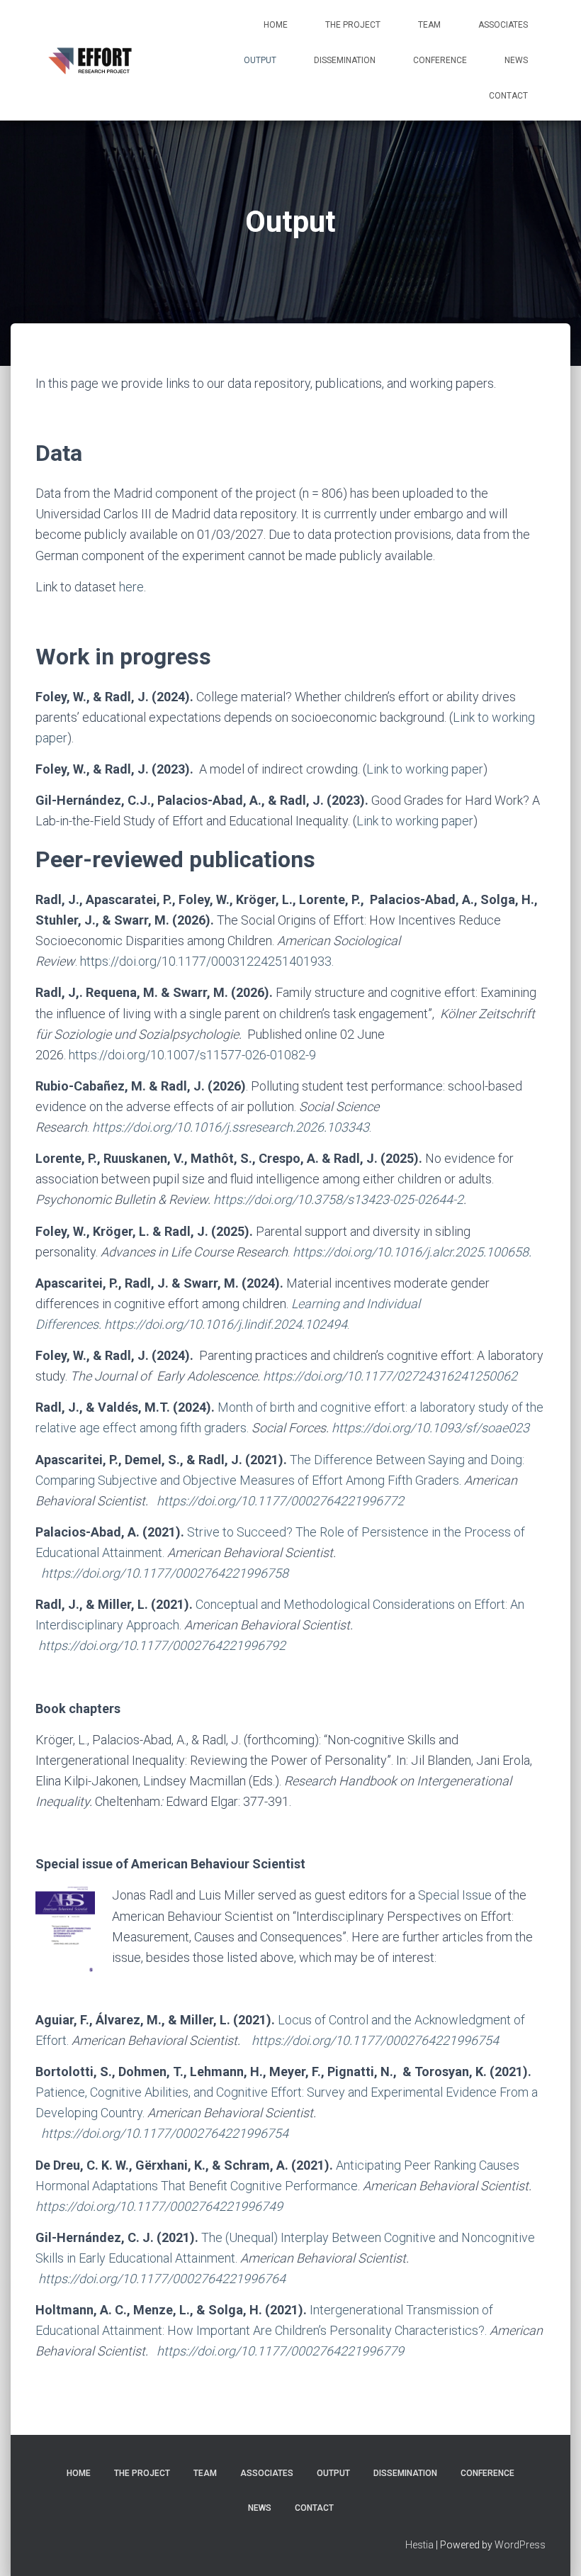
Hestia (419, 2545)
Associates (503, 25)
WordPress (520, 2545)
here (131, 587)
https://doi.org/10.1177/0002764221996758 (165, 1573)
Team (429, 25)
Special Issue (455, 1895)
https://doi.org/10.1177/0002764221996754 (375, 2040)
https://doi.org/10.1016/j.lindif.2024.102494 (226, 1324)
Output (260, 60)
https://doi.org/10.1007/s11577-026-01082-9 (192, 1055)
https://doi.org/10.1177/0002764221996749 (159, 2206)
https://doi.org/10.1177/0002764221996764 (162, 2279)
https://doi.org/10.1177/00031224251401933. (207, 961)
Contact (508, 96)
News (516, 60)
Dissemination (345, 60)
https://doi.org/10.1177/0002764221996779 (280, 2351)
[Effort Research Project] (92, 60)
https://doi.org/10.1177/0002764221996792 (162, 1645)
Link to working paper (425, 769)
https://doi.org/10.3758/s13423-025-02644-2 (338, 1199)
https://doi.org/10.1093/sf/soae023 (430, 1428)
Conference (440, 60)
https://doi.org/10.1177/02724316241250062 (390, 1376)
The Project (353, 25)
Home (276, 25)
